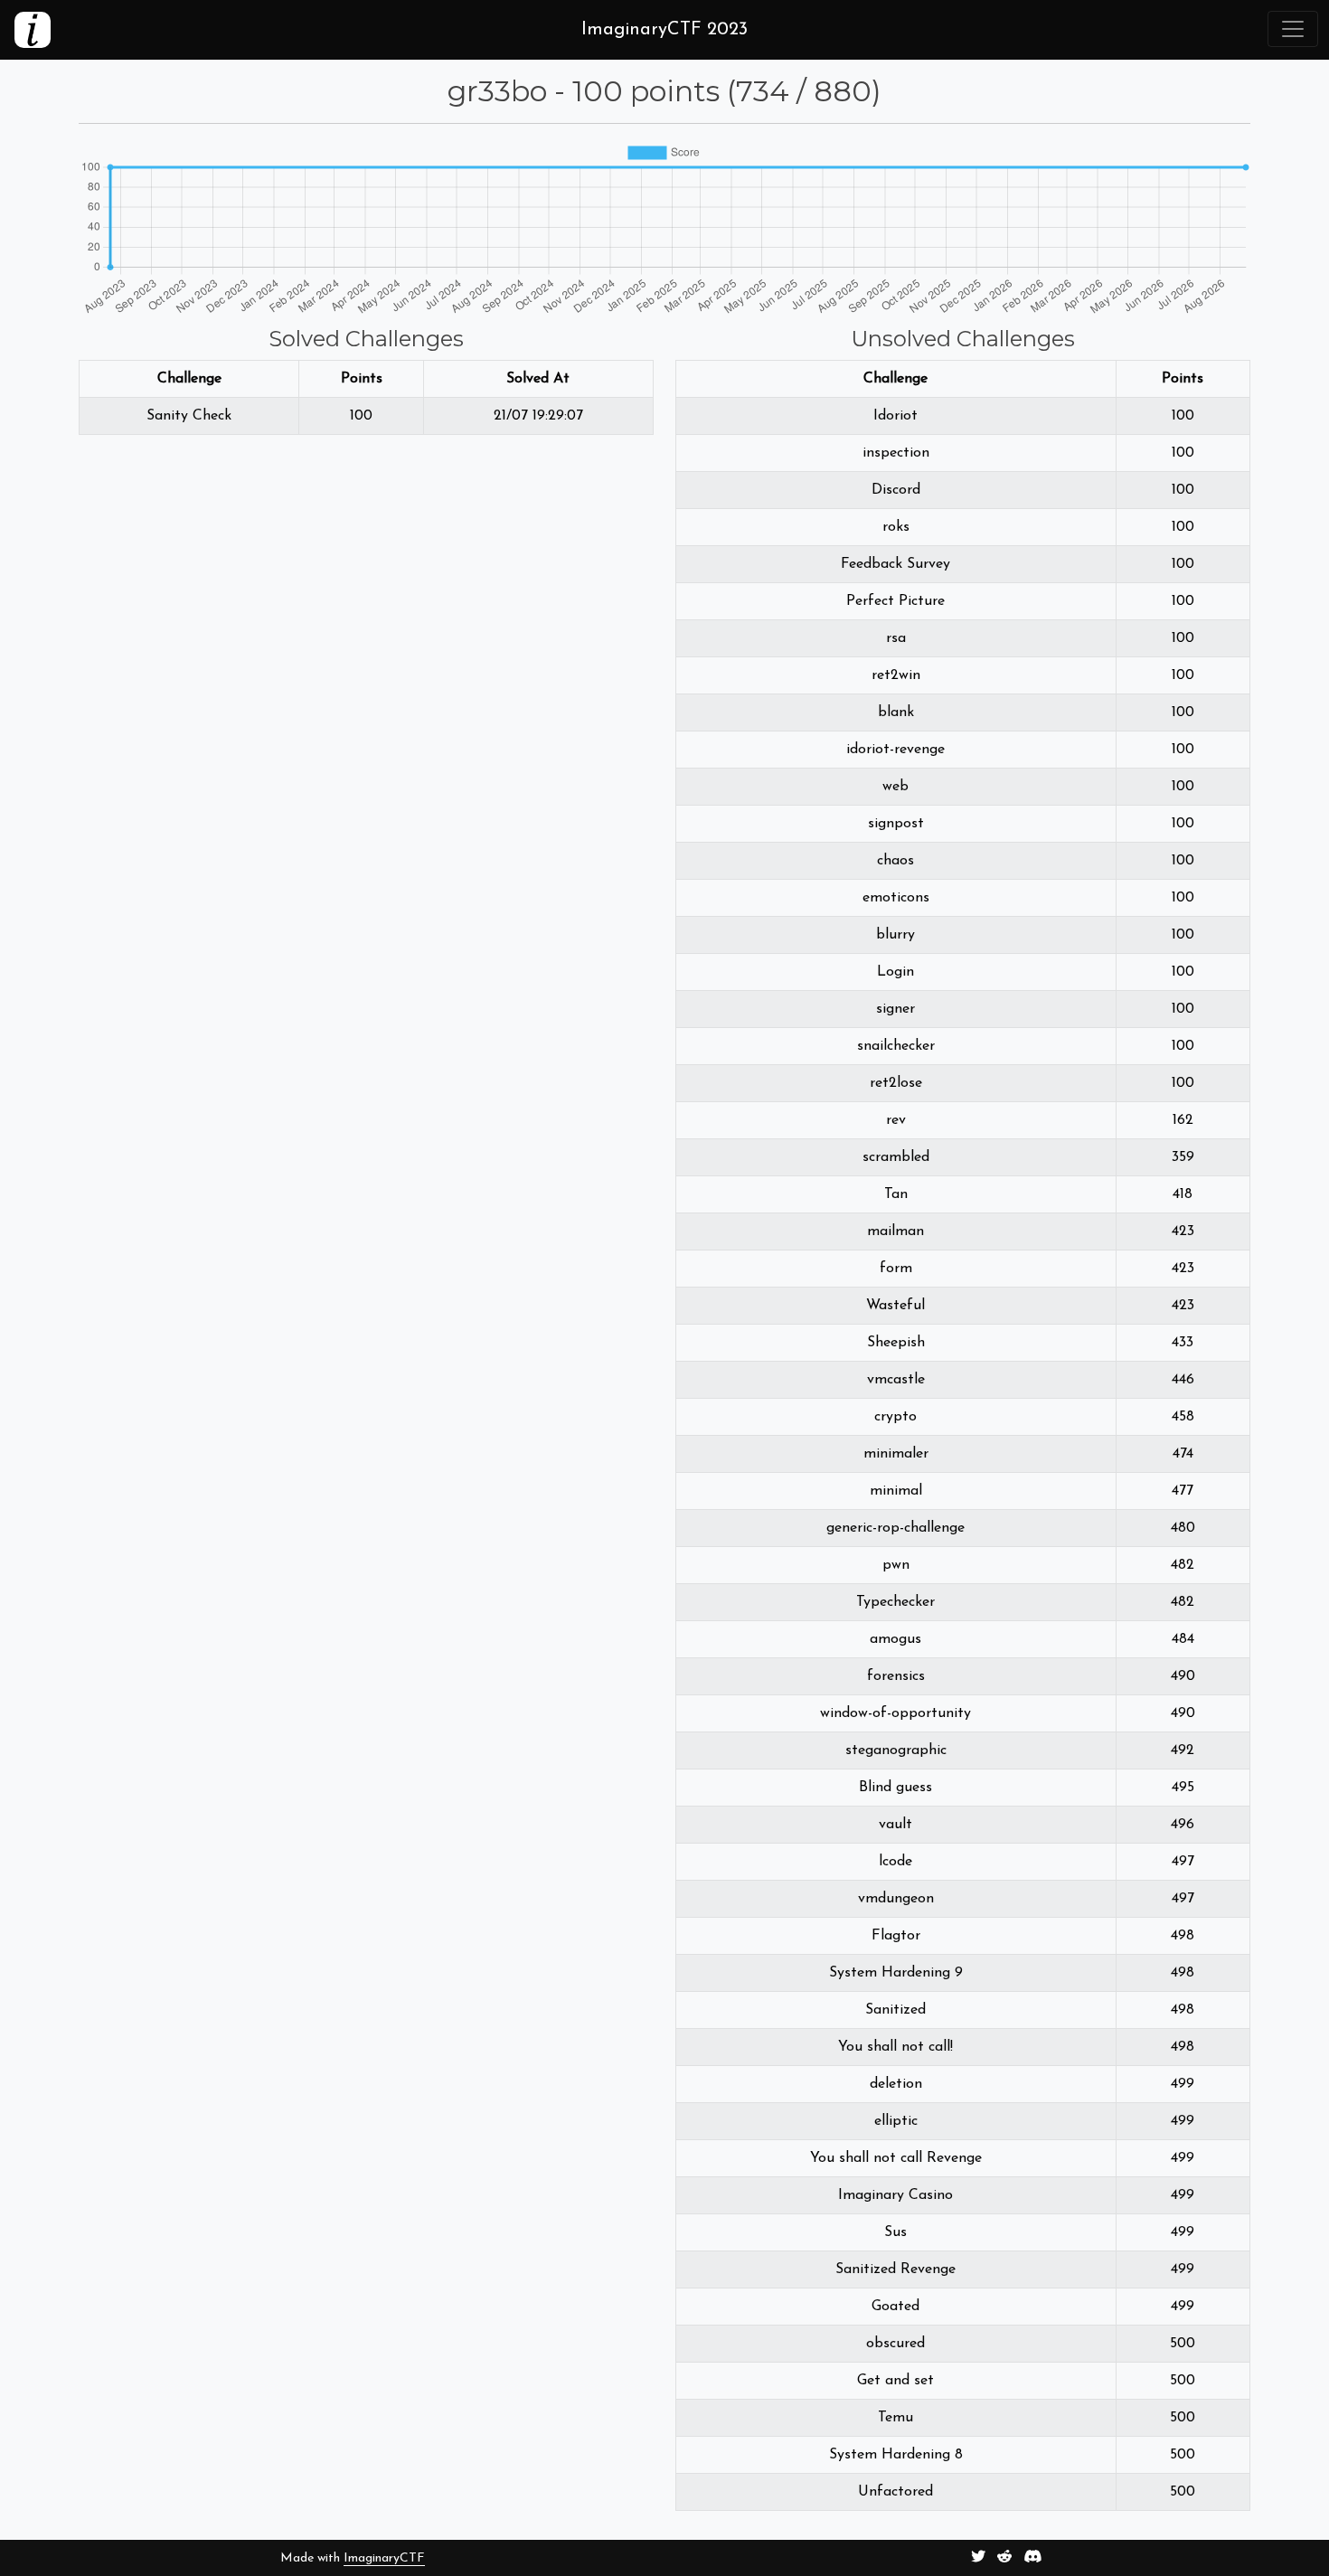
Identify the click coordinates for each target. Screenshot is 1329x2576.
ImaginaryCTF (384, 2558)
